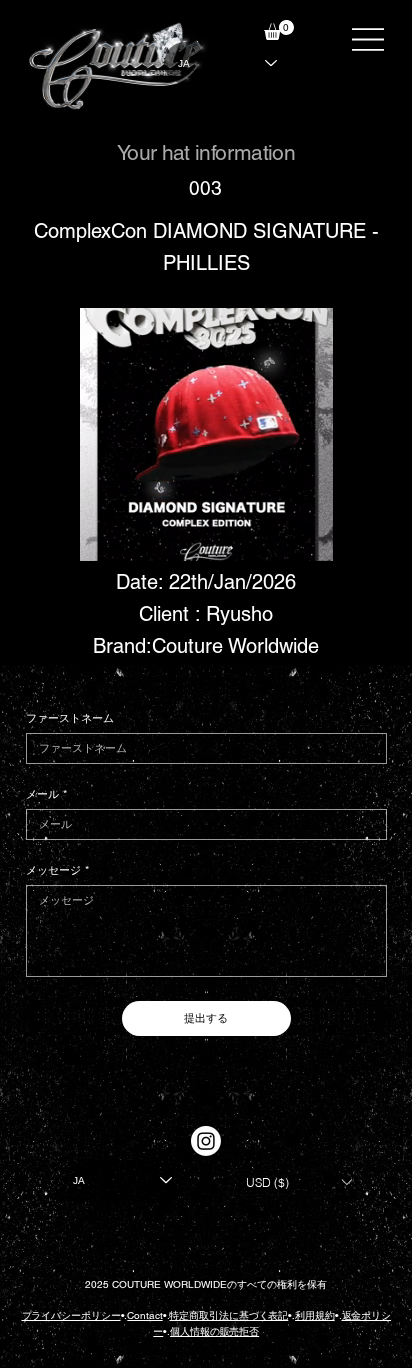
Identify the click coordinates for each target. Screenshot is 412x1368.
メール (46, 794)
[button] (279, 30)
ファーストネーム (70, 718)
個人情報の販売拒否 (214, 1331)
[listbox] (298, 1182)
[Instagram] (206, 1141)
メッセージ (57, 870)
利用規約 (315, 1315)
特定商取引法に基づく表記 (228, 1315)
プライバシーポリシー (71, 1315)
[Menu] (368, 40)
